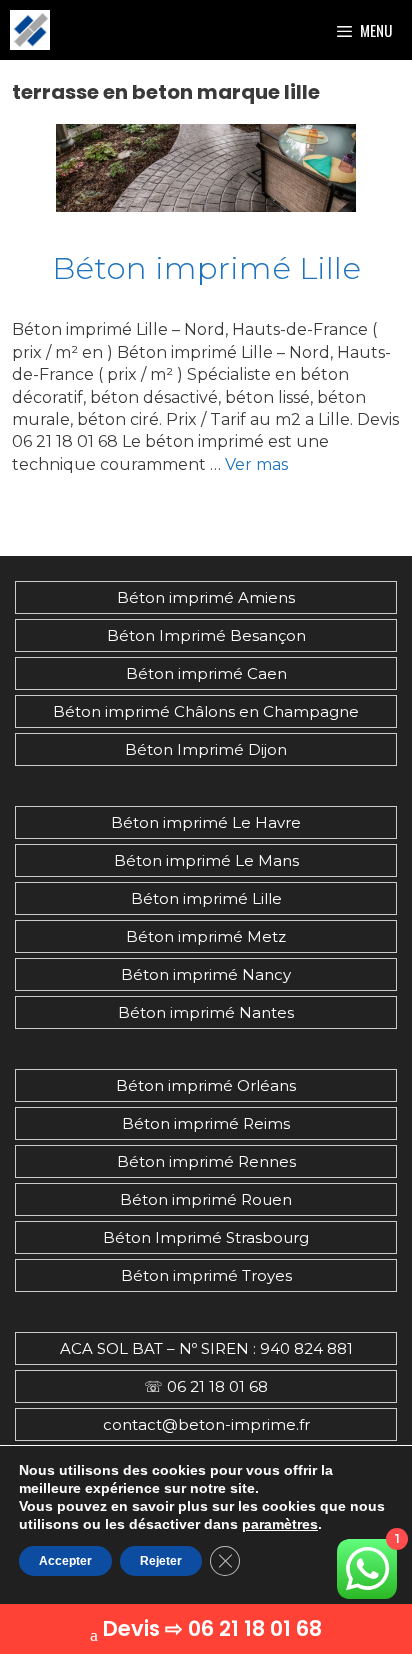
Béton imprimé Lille (206, 268)
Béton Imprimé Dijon (206, 749)
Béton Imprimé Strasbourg (206, 1237)
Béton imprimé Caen (206, 673)
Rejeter (161, 1561)
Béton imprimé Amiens (206, 597)
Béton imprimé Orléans (206, 1085)
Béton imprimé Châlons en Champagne (206, 711)
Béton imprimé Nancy (206, 974)
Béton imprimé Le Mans (206, 860)
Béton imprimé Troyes (206, 1275)
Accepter (65, 1561)
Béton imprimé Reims (206, 1123)
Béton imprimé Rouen (206, 1199)
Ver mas (256, 464)
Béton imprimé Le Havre (206, 822)
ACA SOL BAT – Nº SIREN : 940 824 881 (206, 1348)
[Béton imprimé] (30, 30)
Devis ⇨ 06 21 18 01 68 (212, 1628)
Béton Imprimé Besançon (206, 635)
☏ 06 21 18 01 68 (206, 1386)
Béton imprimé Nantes (206, 1012)
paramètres (280, 1524)
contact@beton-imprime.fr (206, 1424)
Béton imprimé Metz (206, 936)
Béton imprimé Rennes (206, 1161)
